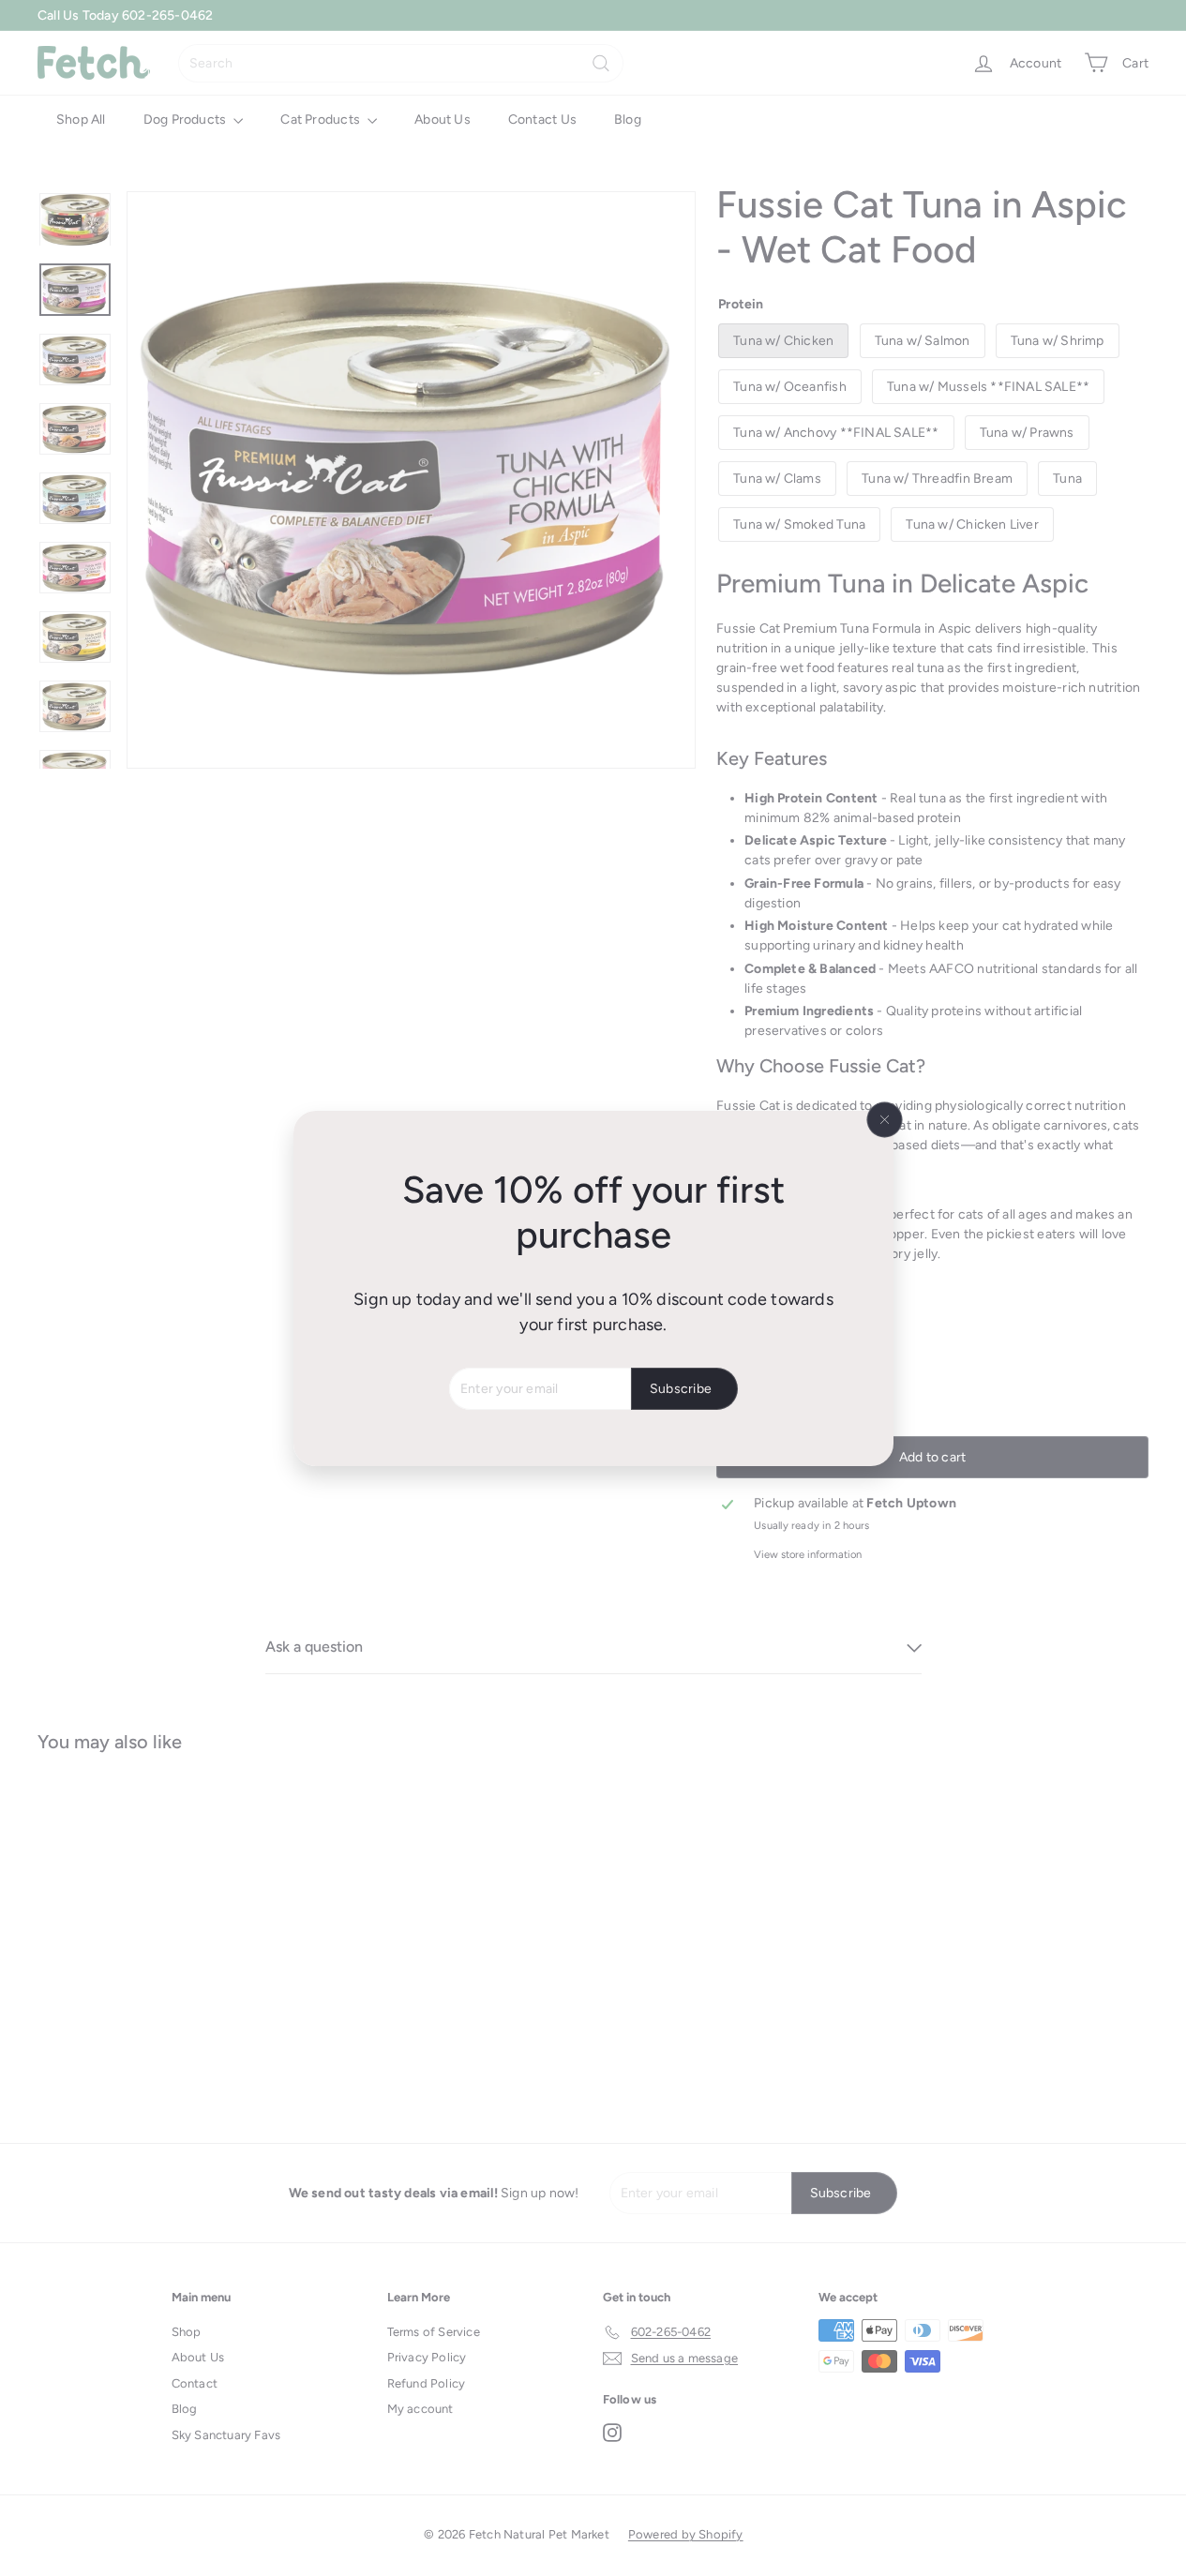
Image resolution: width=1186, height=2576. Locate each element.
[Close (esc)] (884, 1119)
